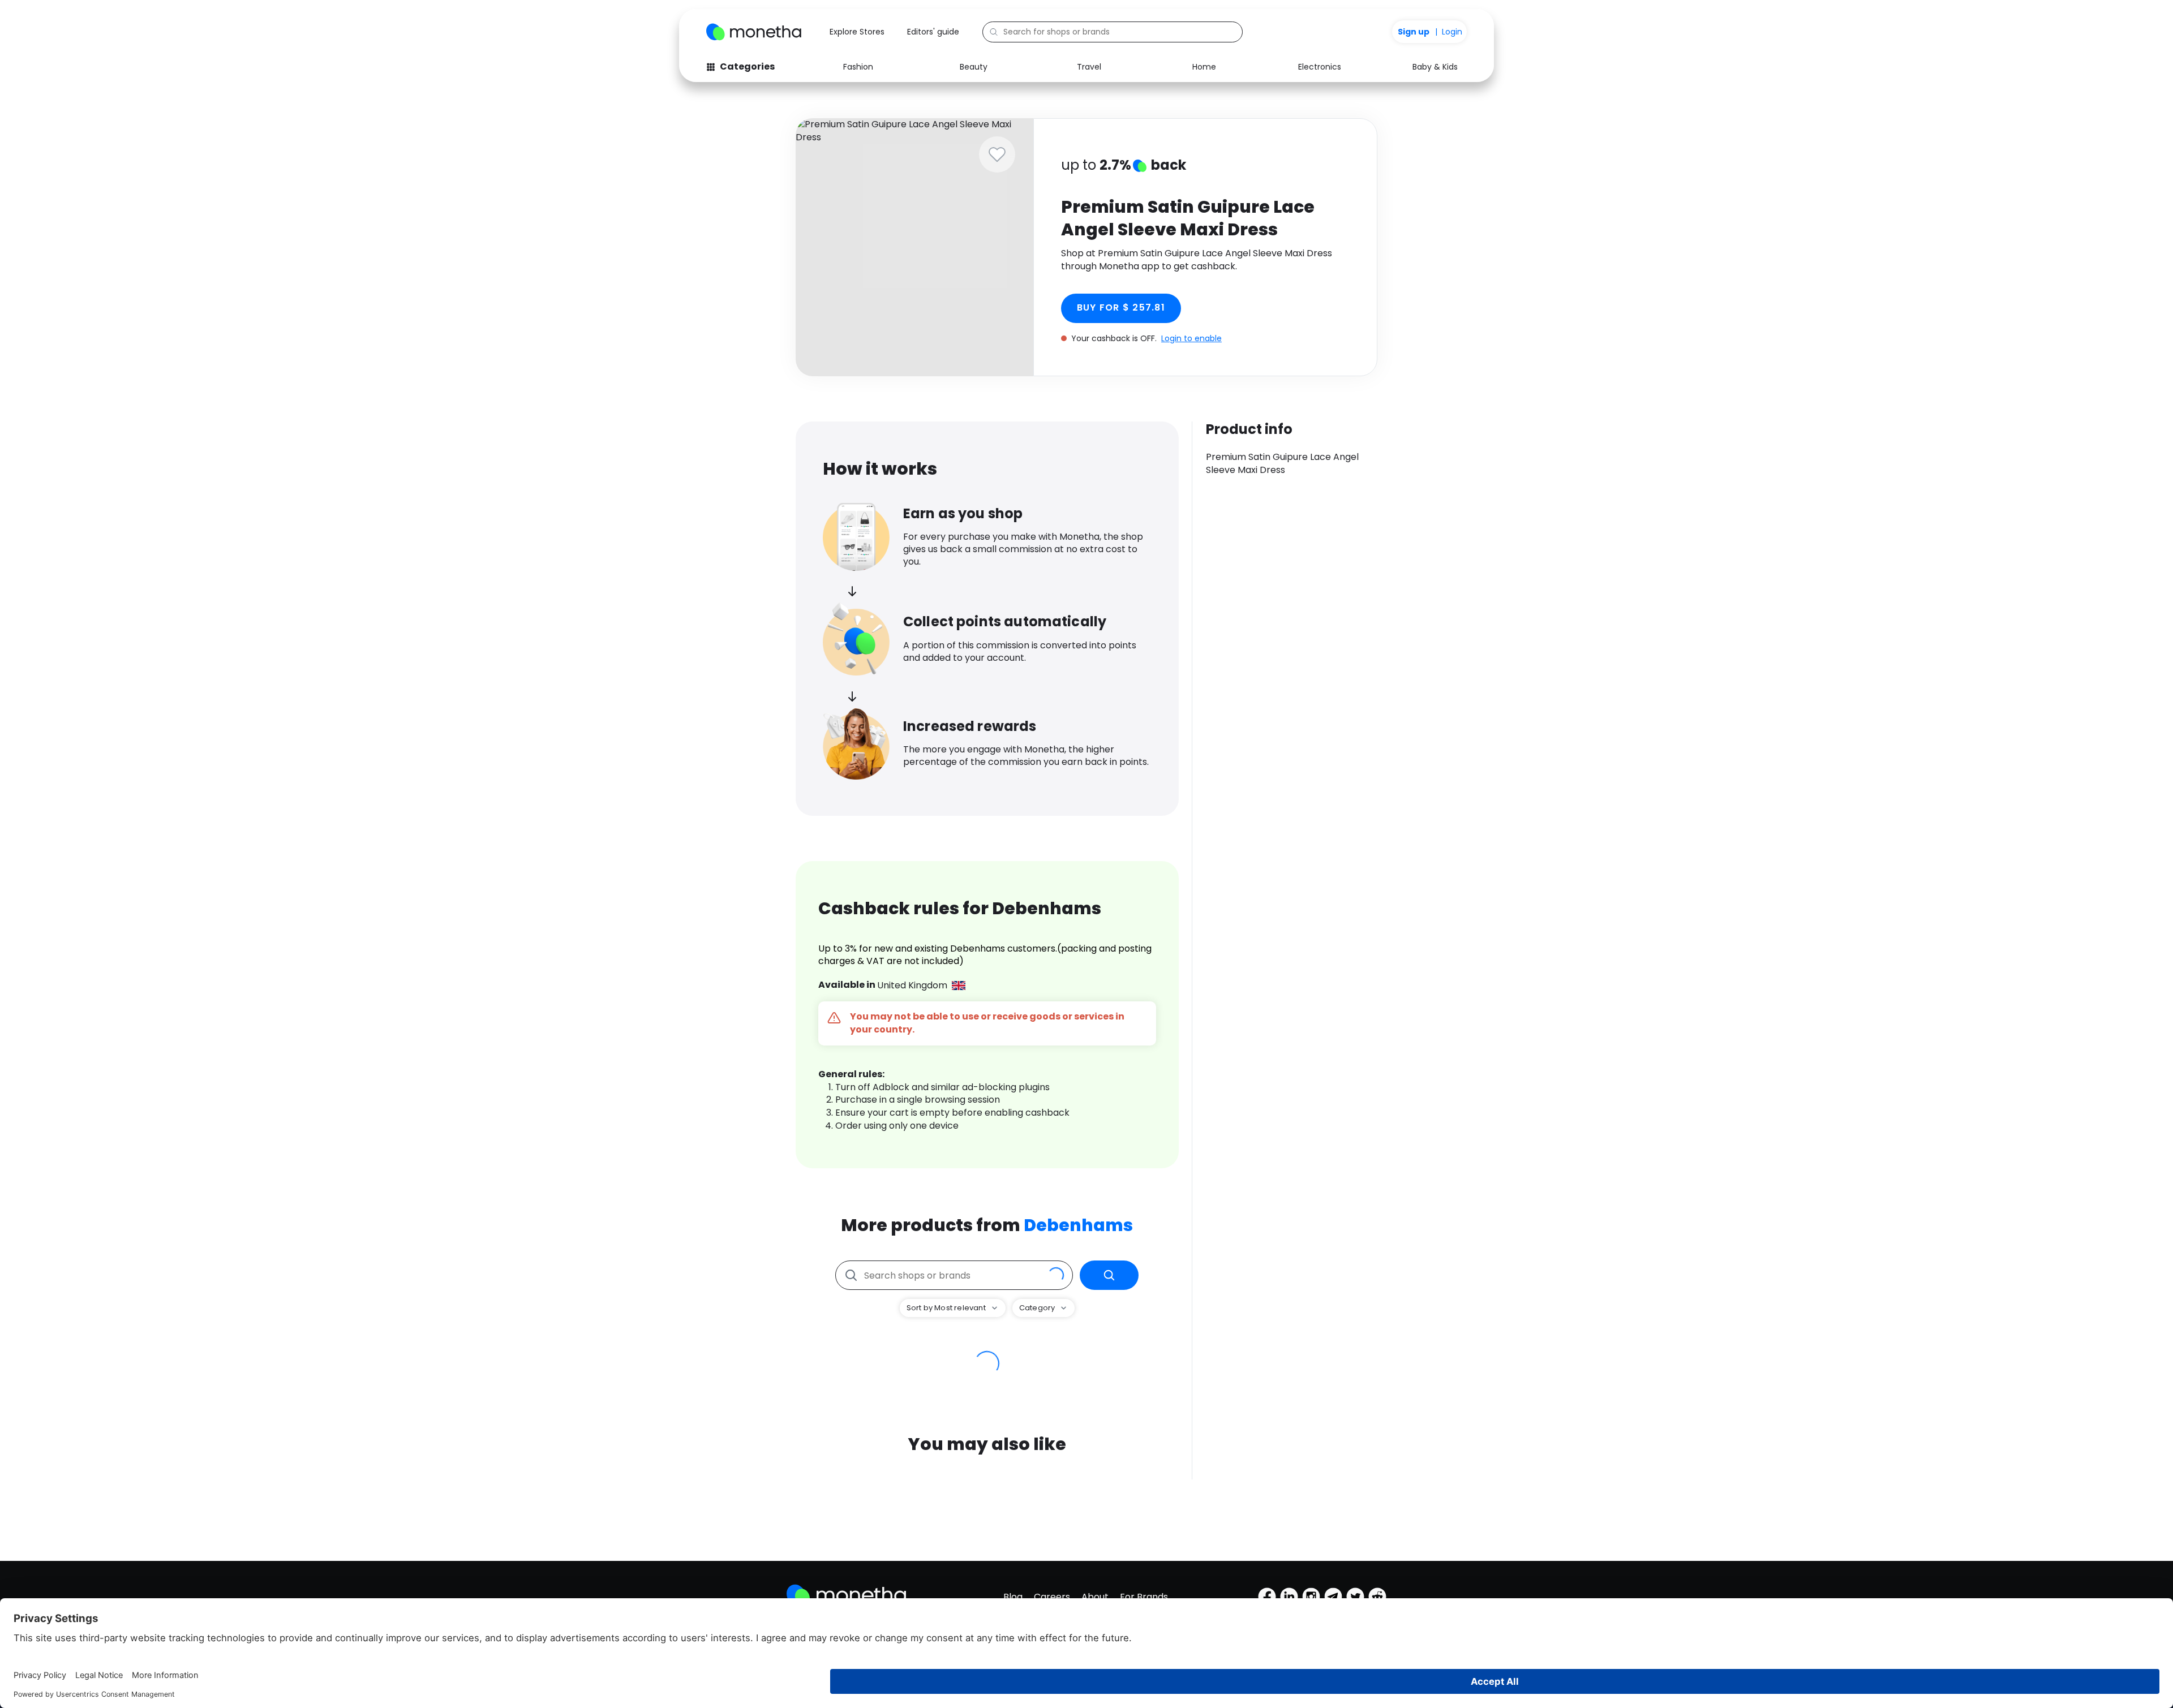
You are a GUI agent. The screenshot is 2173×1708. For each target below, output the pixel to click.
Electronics (1320, 67)
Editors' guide (933, 32)
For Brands (1144, 1597)
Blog (1013, 1597)
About (1095, 1597)
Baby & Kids (1435, 67)
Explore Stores (857, 32)
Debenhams (1078, 1225)
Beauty (974, 67)
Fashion (858, 67)
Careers (1052, 1597)
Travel (1089, 67)
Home (1204, 67)
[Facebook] (1267, 1597)
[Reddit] (1377, 1597)
